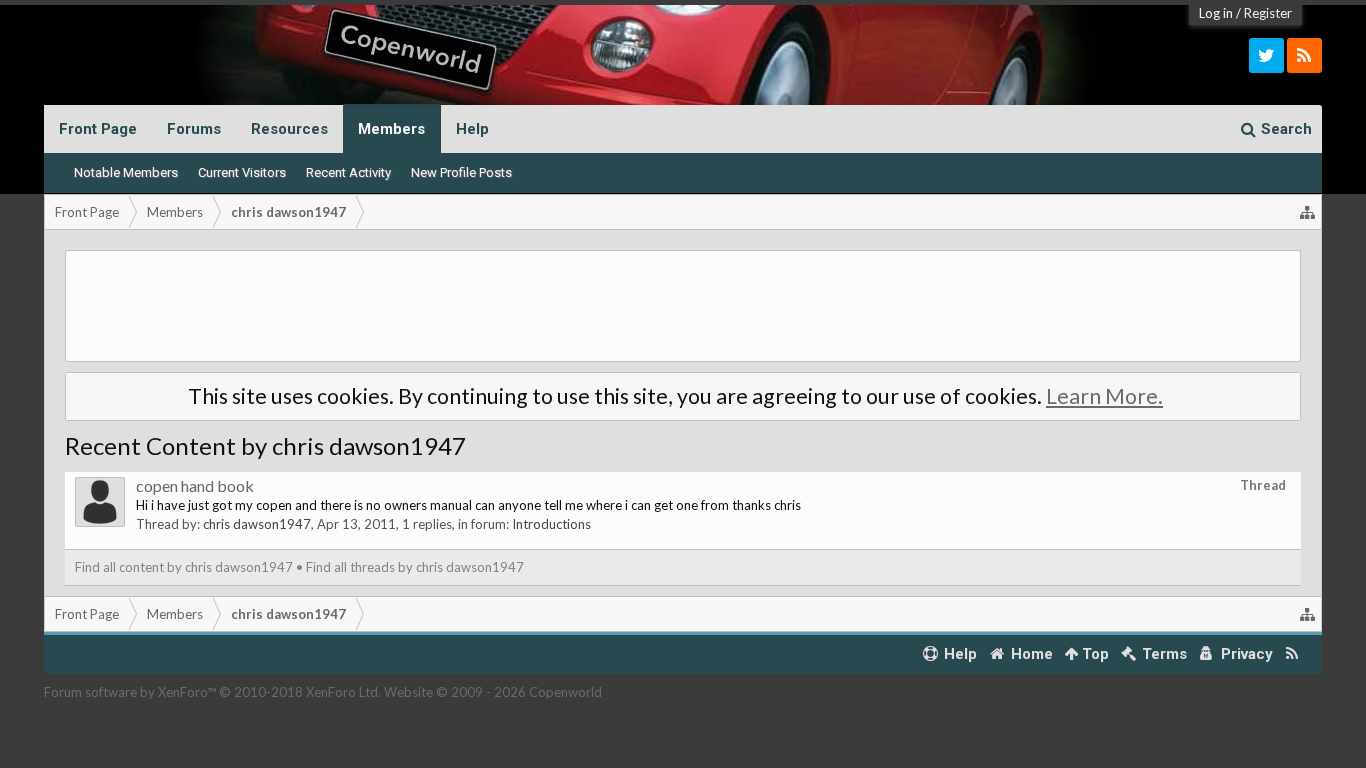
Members (391, 129)
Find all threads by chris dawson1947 (415, 567)
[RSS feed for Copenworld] (1292, 654)
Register (1268, 13)
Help (472, 129)
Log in (1216, 13)
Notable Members (126, 172)
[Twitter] (1266, 55)
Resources (289, 129)
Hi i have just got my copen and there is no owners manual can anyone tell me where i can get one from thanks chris (468, 505)
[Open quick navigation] (1308, 212)
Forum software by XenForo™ (212, 692)
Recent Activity (348, 172)
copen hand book (195, 485)
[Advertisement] (683, 306)
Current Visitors (242, 172)
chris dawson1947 (257, 524)
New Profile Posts (461, 172)
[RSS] (1304, 55)
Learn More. (1104, 396)
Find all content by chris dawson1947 (184, 567)
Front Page (98, 129)
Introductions (551, 524)
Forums (194, 129)
